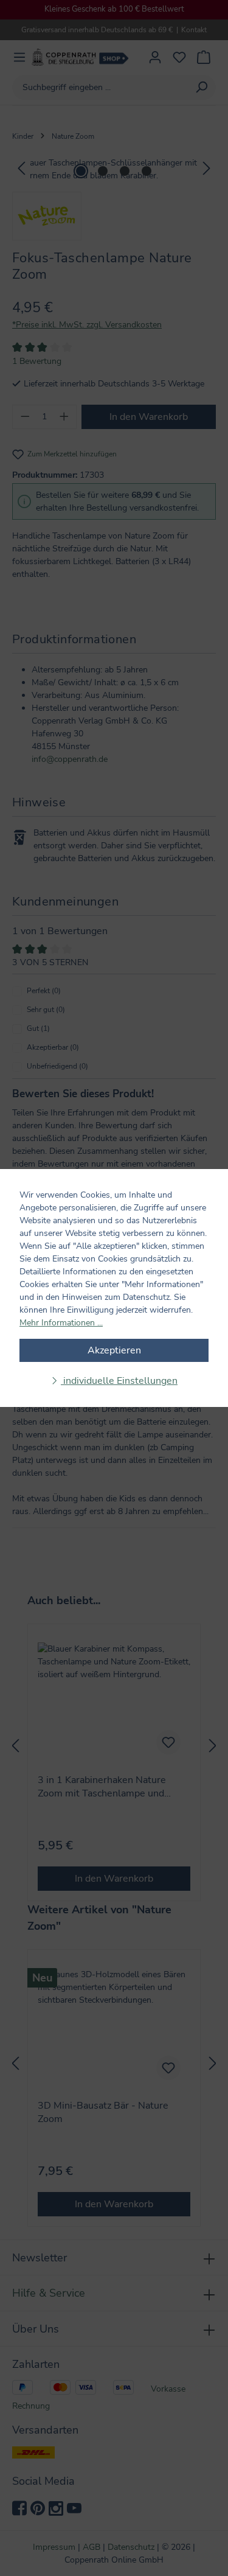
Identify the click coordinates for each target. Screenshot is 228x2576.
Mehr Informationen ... (61, 1323)
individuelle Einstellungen (119, 1381)
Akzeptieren (114, 1350)
